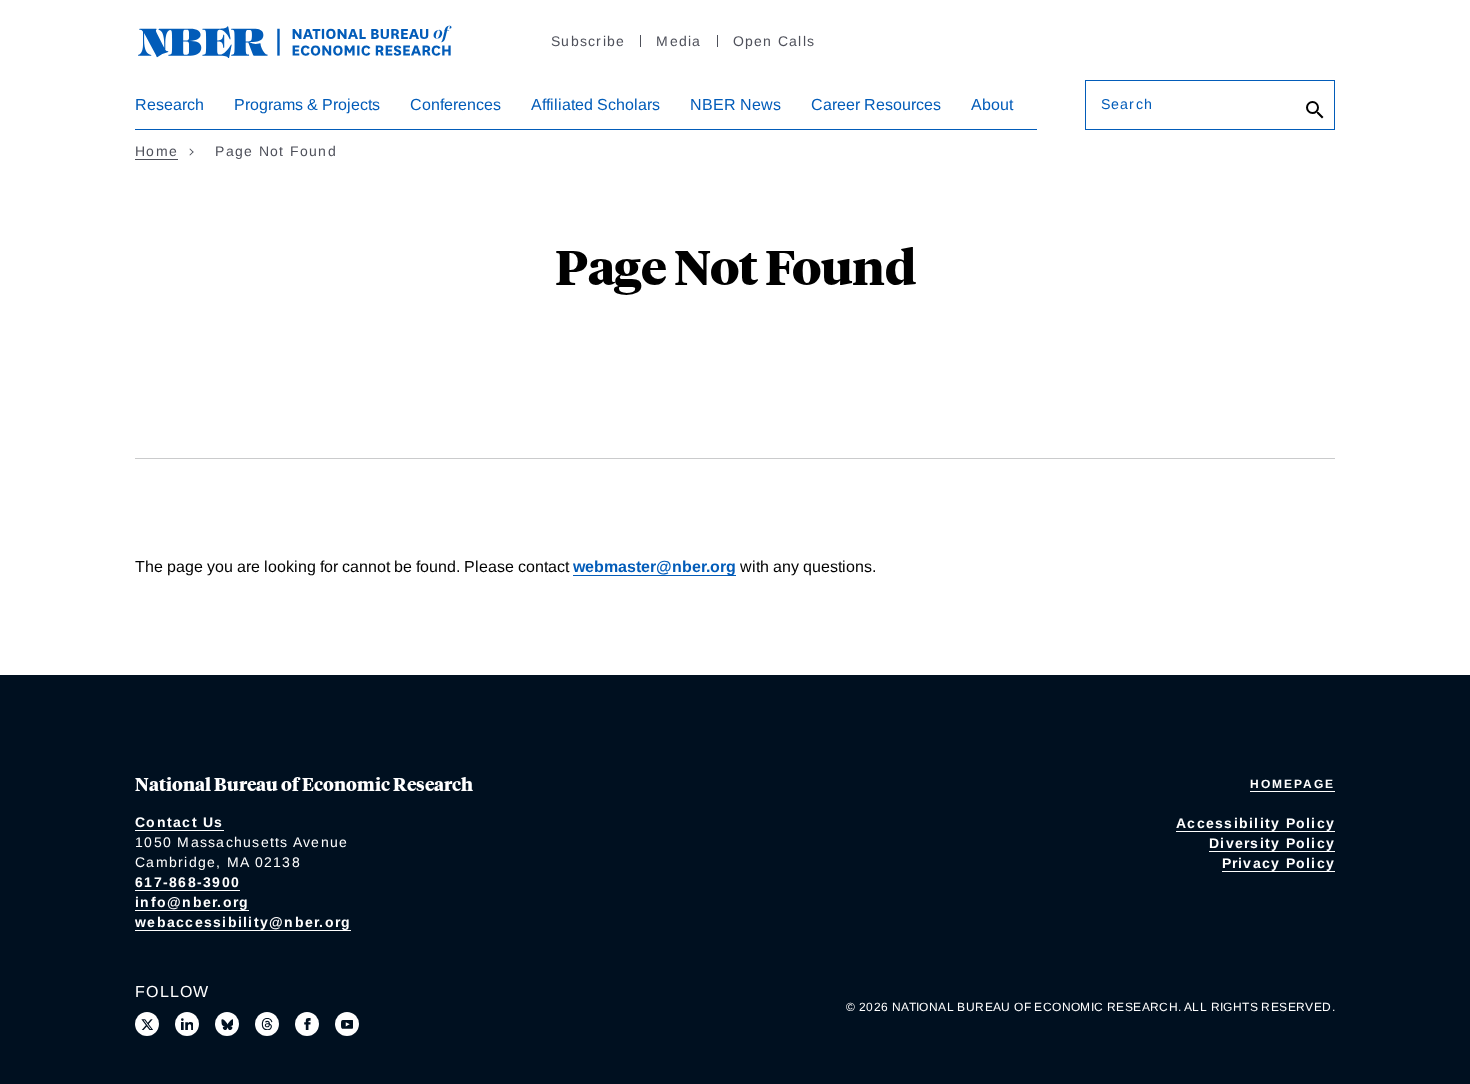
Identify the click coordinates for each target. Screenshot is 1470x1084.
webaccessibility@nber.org (243, 922)
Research (169, 104)
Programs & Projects (307, 104)
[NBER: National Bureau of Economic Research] (311, 39)
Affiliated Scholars (595, 104)
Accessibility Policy (1255, 823)
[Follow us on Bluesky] (227, 1024)
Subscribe (588, 41)
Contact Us (179, 822)
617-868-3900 (187, 882)
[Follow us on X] (147, 1024)
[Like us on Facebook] (307, 1024)
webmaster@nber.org (654, 566)
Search (1127, 104)
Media (678, 41)
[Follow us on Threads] (267, 1024)
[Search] (1315, 110)
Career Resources (876, 104)
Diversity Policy (1272, 843)
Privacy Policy (1279, 863)
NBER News (735, 104)
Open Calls (774, 41)
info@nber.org (192, 902)
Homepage (1292, 784)
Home (156, 151)
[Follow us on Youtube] (347, 1024)
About (992, 104)
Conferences (455, 104)
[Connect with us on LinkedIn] (187, 1024)
